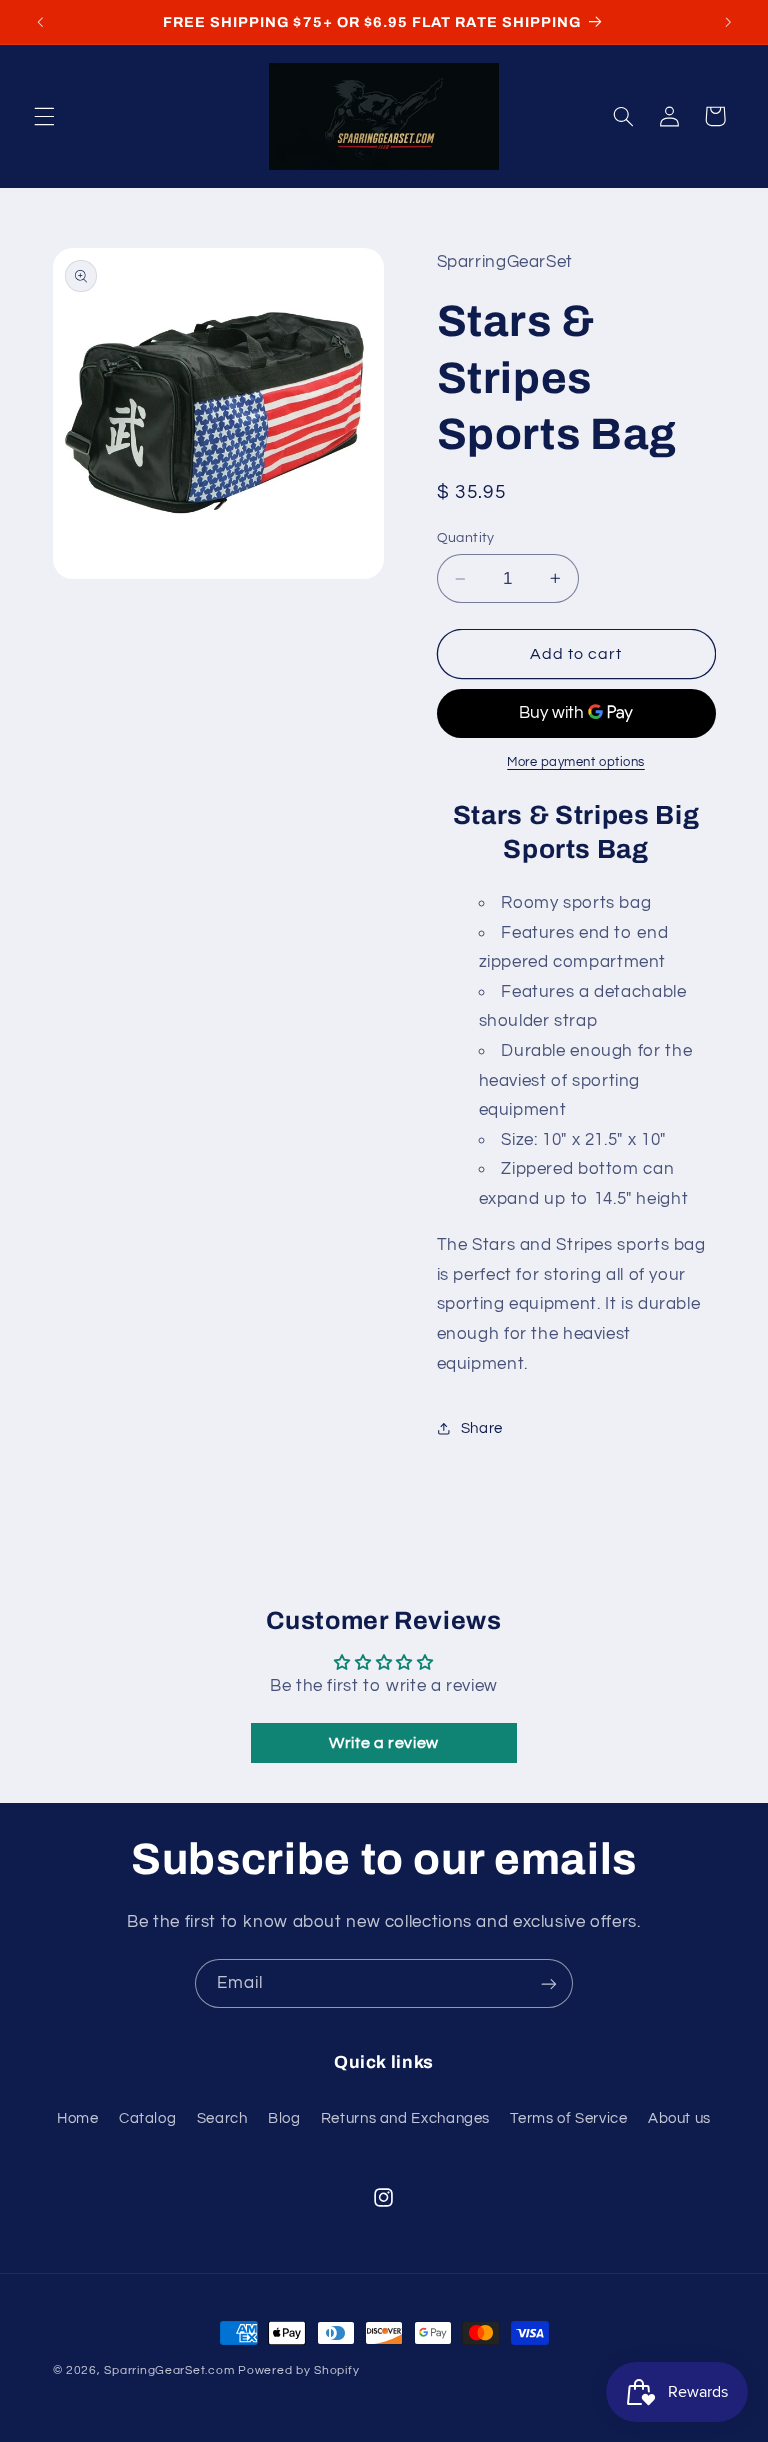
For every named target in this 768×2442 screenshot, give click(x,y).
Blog (284, 2118)
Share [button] (482, 1428)
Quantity (466, 538)
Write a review (384, 1743)
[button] (44, 116)
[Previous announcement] (40, 22)
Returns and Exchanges (405, 2118)
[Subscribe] (549, 1983)
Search (222, 2118)
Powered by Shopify (298, 2370)
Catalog (147, 2118)
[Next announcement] (728, 22)
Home (78, 2118)
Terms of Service (568, 2118)
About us (679, 2118)
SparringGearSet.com (169, 2370)
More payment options (576, 762)
